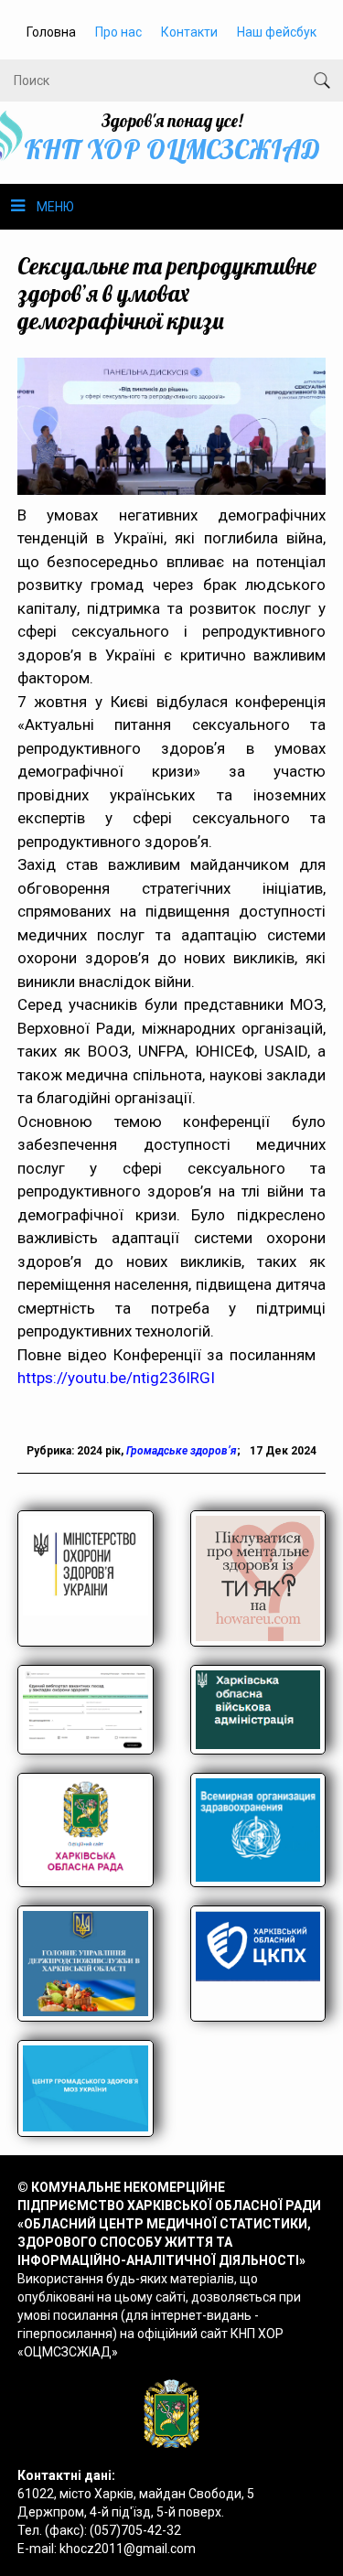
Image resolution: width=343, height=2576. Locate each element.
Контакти (189, 32)
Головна (51, 32)
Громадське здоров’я (182, 1451)
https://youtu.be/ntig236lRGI (116, 1378)
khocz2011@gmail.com (128, 2549)
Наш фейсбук (277, 32)
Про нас (118, 32)
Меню (55, 207)
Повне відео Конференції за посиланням (172, 1355)
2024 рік (99, 1451)
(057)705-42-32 (135, 2530)
